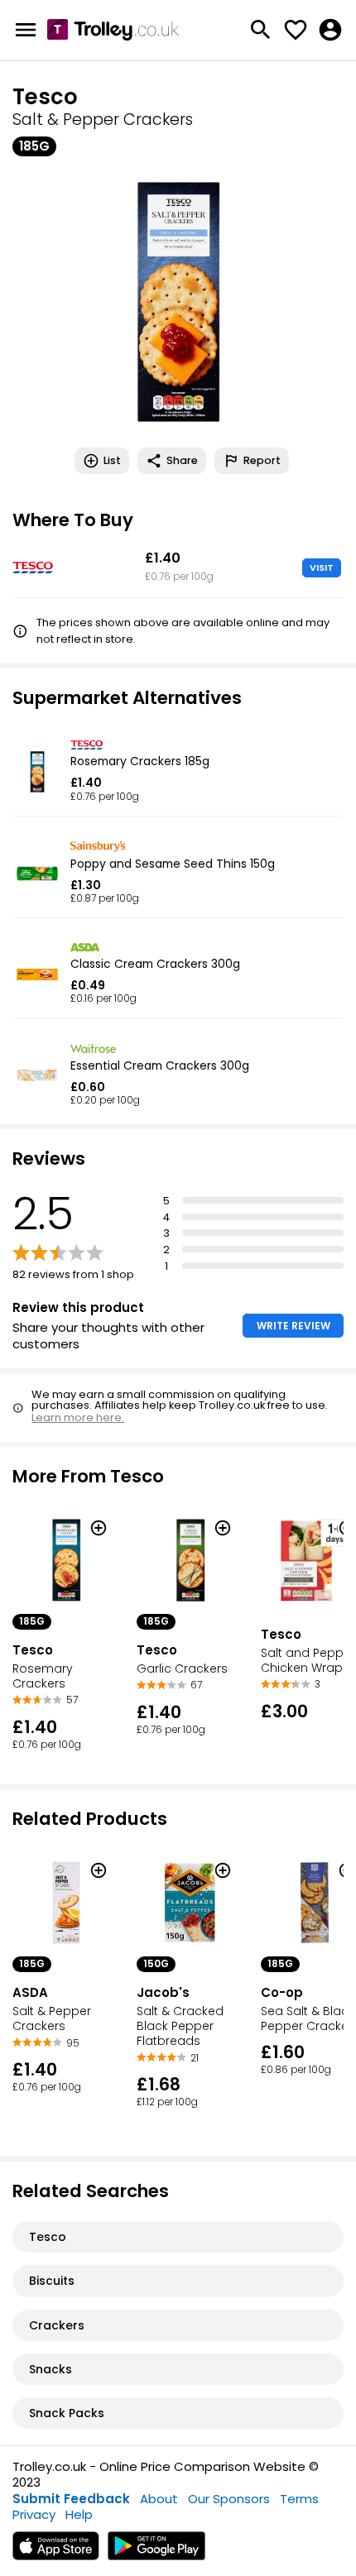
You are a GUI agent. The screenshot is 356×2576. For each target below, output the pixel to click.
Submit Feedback (71, 2499)
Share (182, 460)
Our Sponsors (229, 2499)
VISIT (322, 567)
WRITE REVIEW (293, 1326)
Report (262, 460)
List (112, 460)
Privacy (34, 2514)
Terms (299, 2499)
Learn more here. (78, 1417)
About (159, 2499)
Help (79, 2514)
